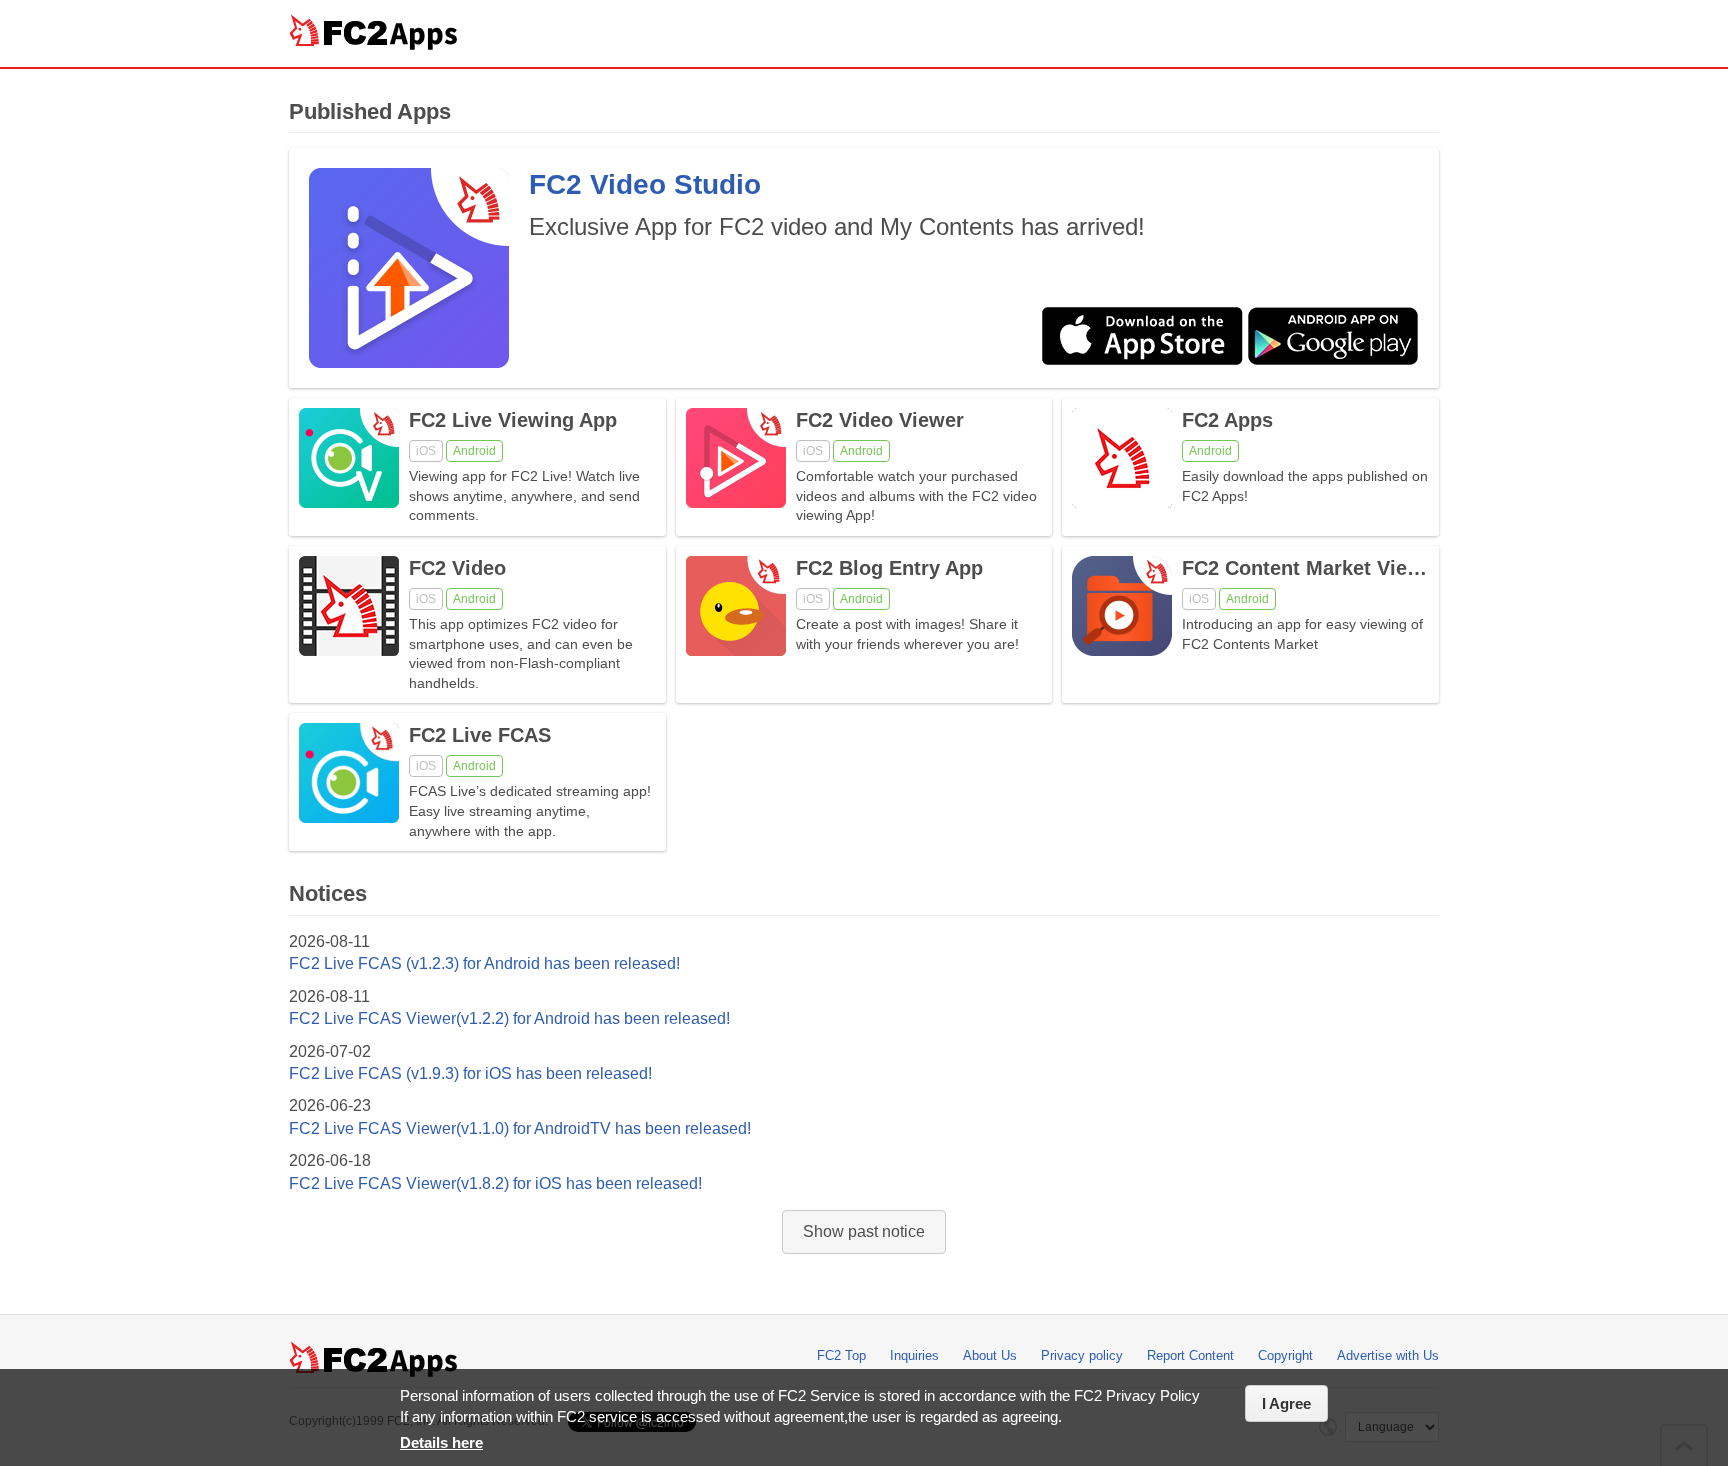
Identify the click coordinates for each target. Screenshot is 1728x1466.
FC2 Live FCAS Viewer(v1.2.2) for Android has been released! (509, 1018)
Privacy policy (1082, 1355)
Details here (441, 1442)
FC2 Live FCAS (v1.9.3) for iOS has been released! (470, 1073)
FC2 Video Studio (645, 184)
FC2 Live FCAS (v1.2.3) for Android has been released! (484, 963)
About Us (990, 1355)
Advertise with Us (1388, 1355)
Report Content (1190, 1355)
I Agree (1286, 1403)
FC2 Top (841, 1355)
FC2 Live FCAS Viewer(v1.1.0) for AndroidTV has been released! (520, 1128)
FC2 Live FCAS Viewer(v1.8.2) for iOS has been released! (495, 1183)
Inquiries (914, 1355)
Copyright (1285, 1355)
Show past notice (864, 1231)
